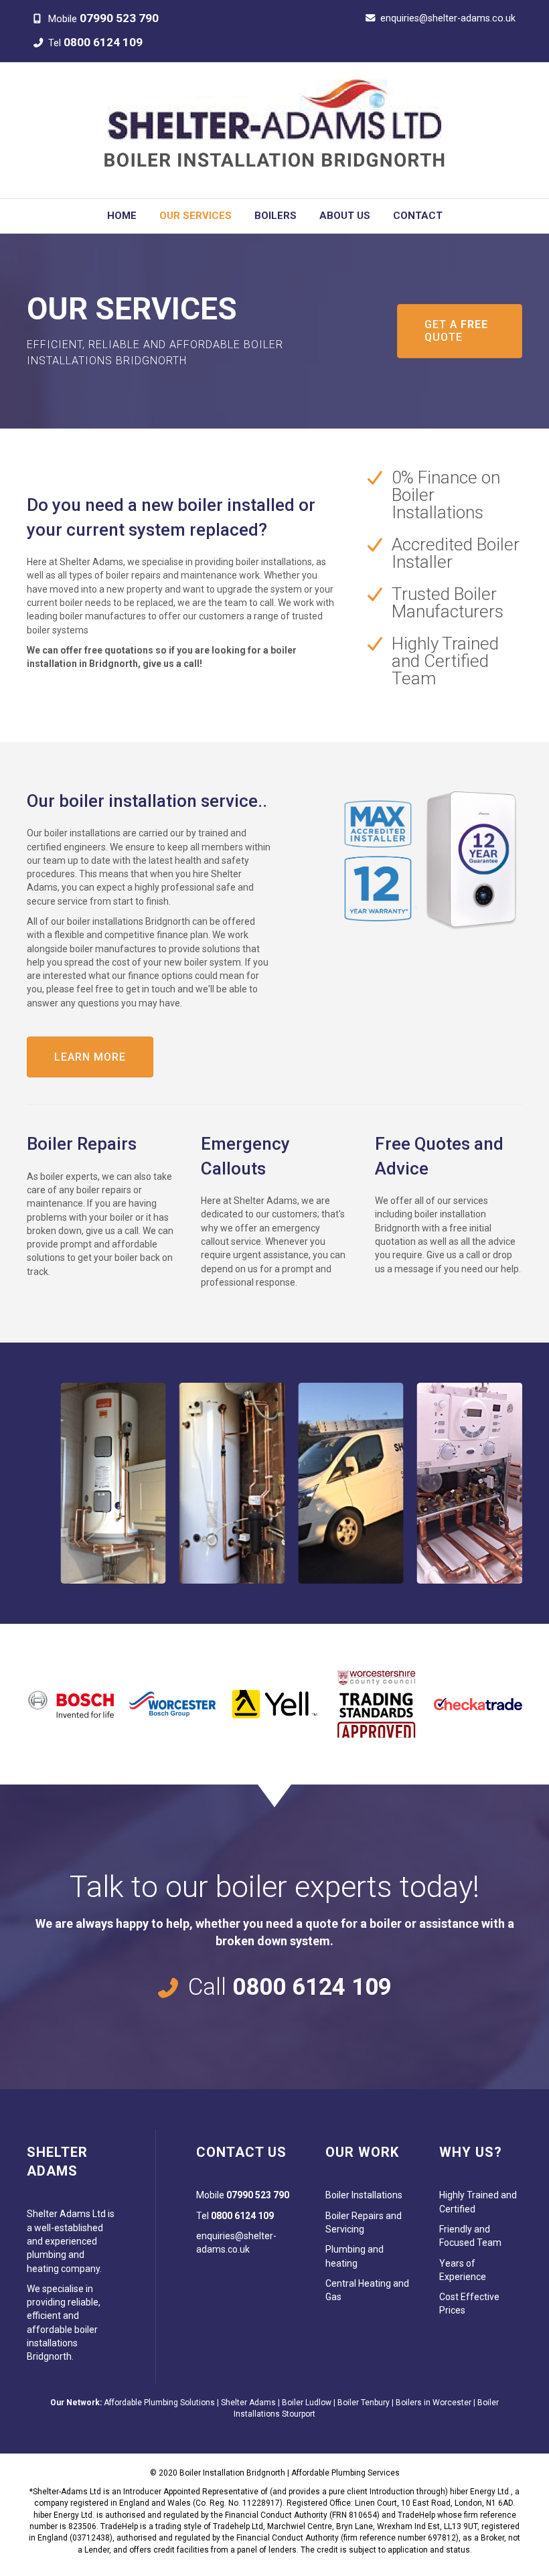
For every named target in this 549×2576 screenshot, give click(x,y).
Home (122, 216)
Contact (418, 216)
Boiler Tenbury (364, 2403)
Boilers (276, 216)
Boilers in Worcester (434, 2403)
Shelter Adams (248, 2403)
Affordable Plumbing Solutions (159, 2403)
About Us (345, 216)
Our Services (195, 216)
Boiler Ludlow (307, 2403)
